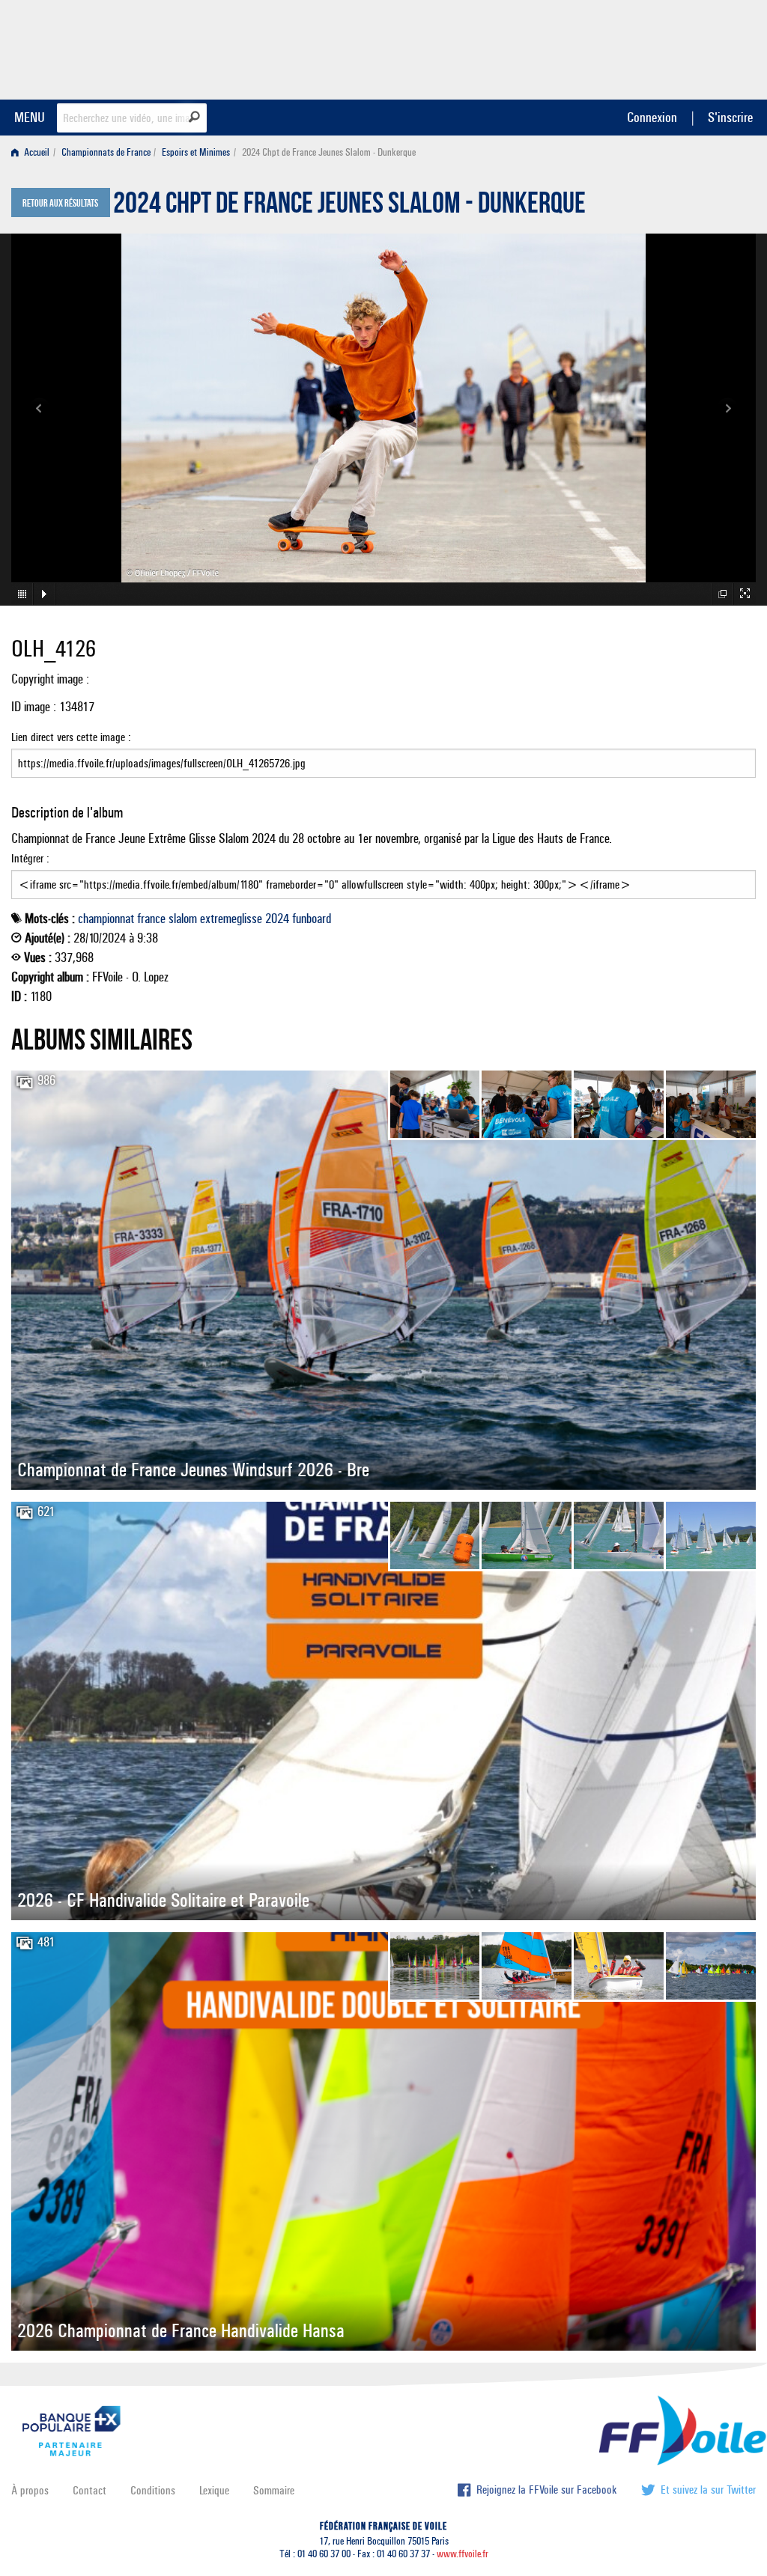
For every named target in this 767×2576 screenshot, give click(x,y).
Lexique (214, 2490)
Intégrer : (30, 858)
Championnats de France (106, 152)
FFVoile (661, 47)
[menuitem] (33, 152)
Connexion (652, 117)
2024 (277, 919)
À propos (30, 2490)
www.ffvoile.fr (463, 2554)
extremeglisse (231, 919)
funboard (312, 919)
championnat (106, 919)
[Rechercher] (194, 117)
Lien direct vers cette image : (71, 737)
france (151, 919)
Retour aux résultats (60, 204)
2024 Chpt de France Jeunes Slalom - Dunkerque (349, 207)
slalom (183, 919)
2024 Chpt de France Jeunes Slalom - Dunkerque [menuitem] (329, 152)
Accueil (36, 152)
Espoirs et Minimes (196, 152)
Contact (90, 2490)
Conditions (153, 2490)
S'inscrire (730, 117)
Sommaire (274, 2490)
